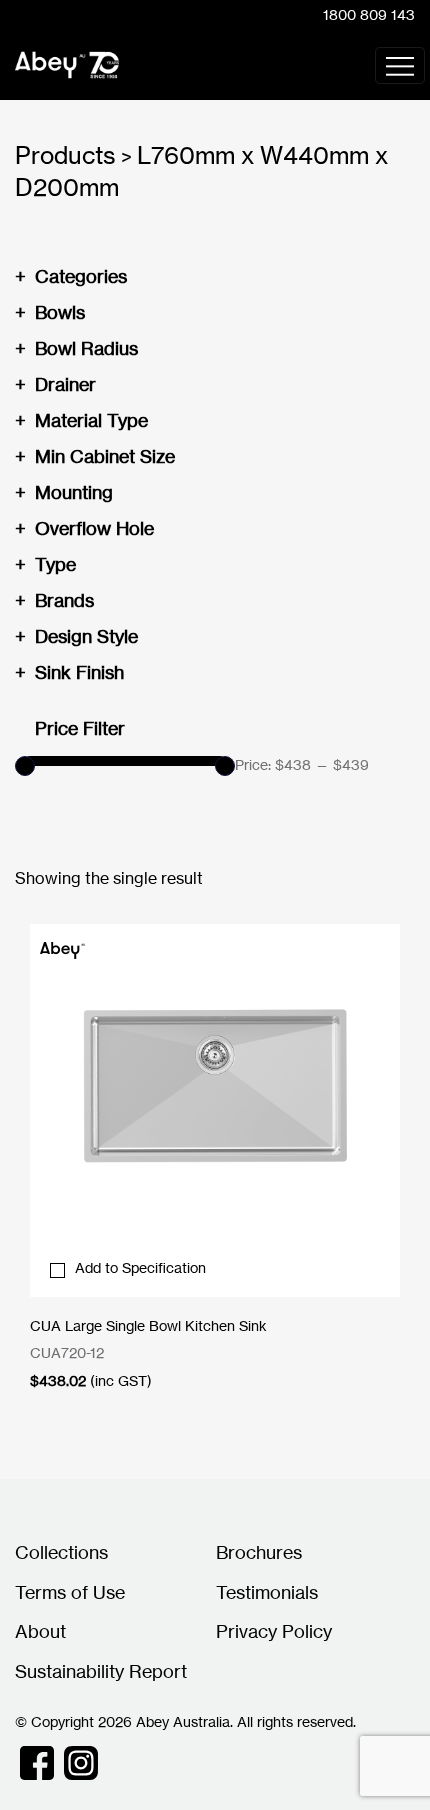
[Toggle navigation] (400, 65)
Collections (61, 1552)
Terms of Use (70, 1592)
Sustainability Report (101, 1671)
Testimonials (267, 1592)
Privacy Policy (274, 1631)
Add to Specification (140, 1267)
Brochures (259, 1552)
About (40, 1631)
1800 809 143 (369, 14)
